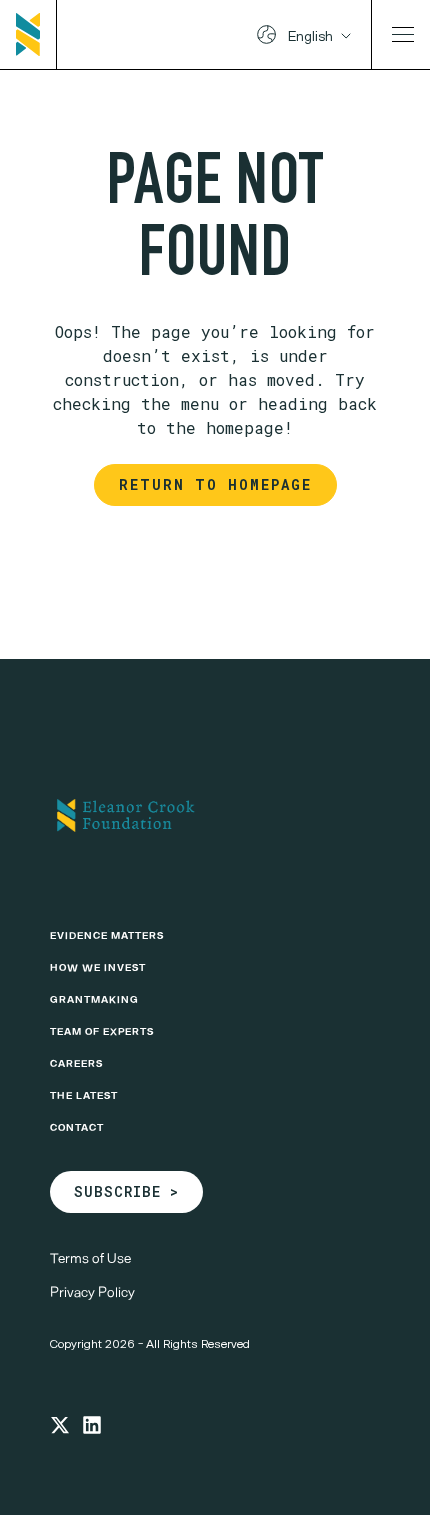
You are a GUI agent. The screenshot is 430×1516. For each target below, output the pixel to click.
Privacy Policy (92, 1291)
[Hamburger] (403, 34)
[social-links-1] (60, 1425)
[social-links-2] (92, 1425)
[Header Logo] (36, 34)
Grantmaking (94, 999)
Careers (76, 1063)
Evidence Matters (107, 935)
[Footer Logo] (215, 815)
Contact (77, 1127)
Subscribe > (126, 1191)
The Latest (84, 1095)
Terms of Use (90, 1257)
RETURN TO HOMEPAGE (215, 484)
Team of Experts (102, 1031)
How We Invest (98, 967)
